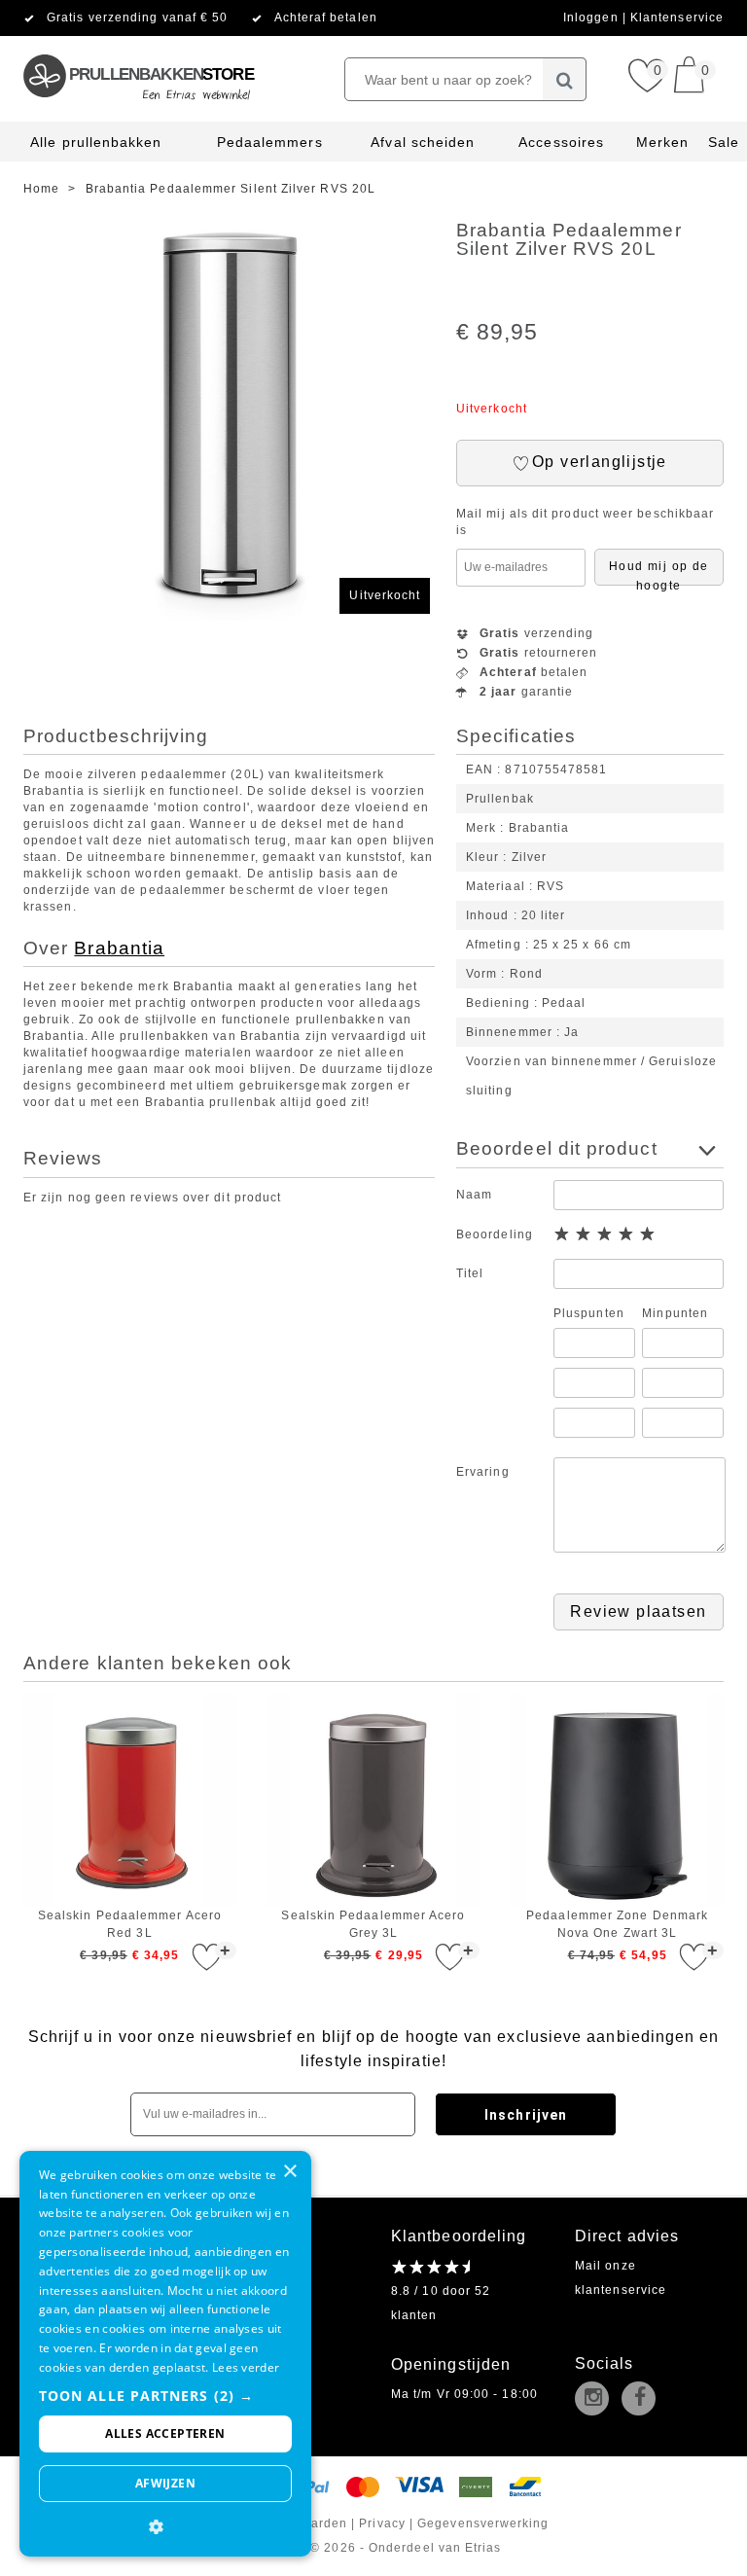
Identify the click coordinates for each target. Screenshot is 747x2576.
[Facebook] (643, 2400)
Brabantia (119, 948)
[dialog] (165, 2354)
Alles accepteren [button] (165, 2433)
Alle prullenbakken (96, 142)
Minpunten (675, 1313)
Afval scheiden (423, 142)
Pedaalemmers (270, 142)
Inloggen (593, 18)
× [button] (289, 2172)
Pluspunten (589, 1313)
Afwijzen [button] (165, 2483)
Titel (470, 1273)
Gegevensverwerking (483, 2523)
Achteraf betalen (326, 18)
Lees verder (246, 2367)
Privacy (382, 2523)
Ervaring (483, 1472)
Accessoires (561, 142)
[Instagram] (596, 2400)
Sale (724, 142)
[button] (165, 2396)
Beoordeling (495, 1234)
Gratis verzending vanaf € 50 (137, 18)
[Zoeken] (565, 79)
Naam (474, 1195)
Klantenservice (677, 18)
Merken (662, 142)
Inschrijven (526, 2115)
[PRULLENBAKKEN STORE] (138, 44)
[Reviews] (430, 2267)
